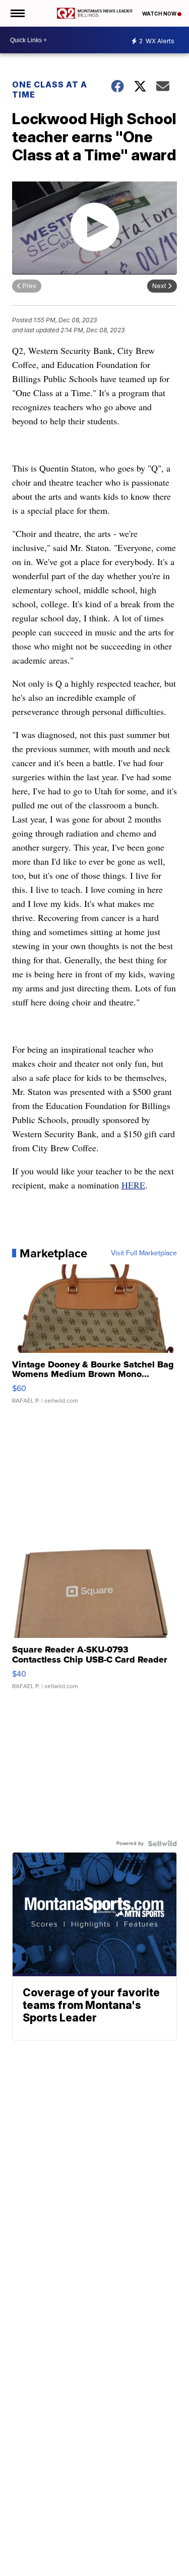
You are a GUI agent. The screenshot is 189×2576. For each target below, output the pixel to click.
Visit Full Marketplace (144, 1253)
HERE (133, 1185)
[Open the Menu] (17, 13)
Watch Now (160, 14)
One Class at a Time (50, 89)
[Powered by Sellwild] (162, 1844)
